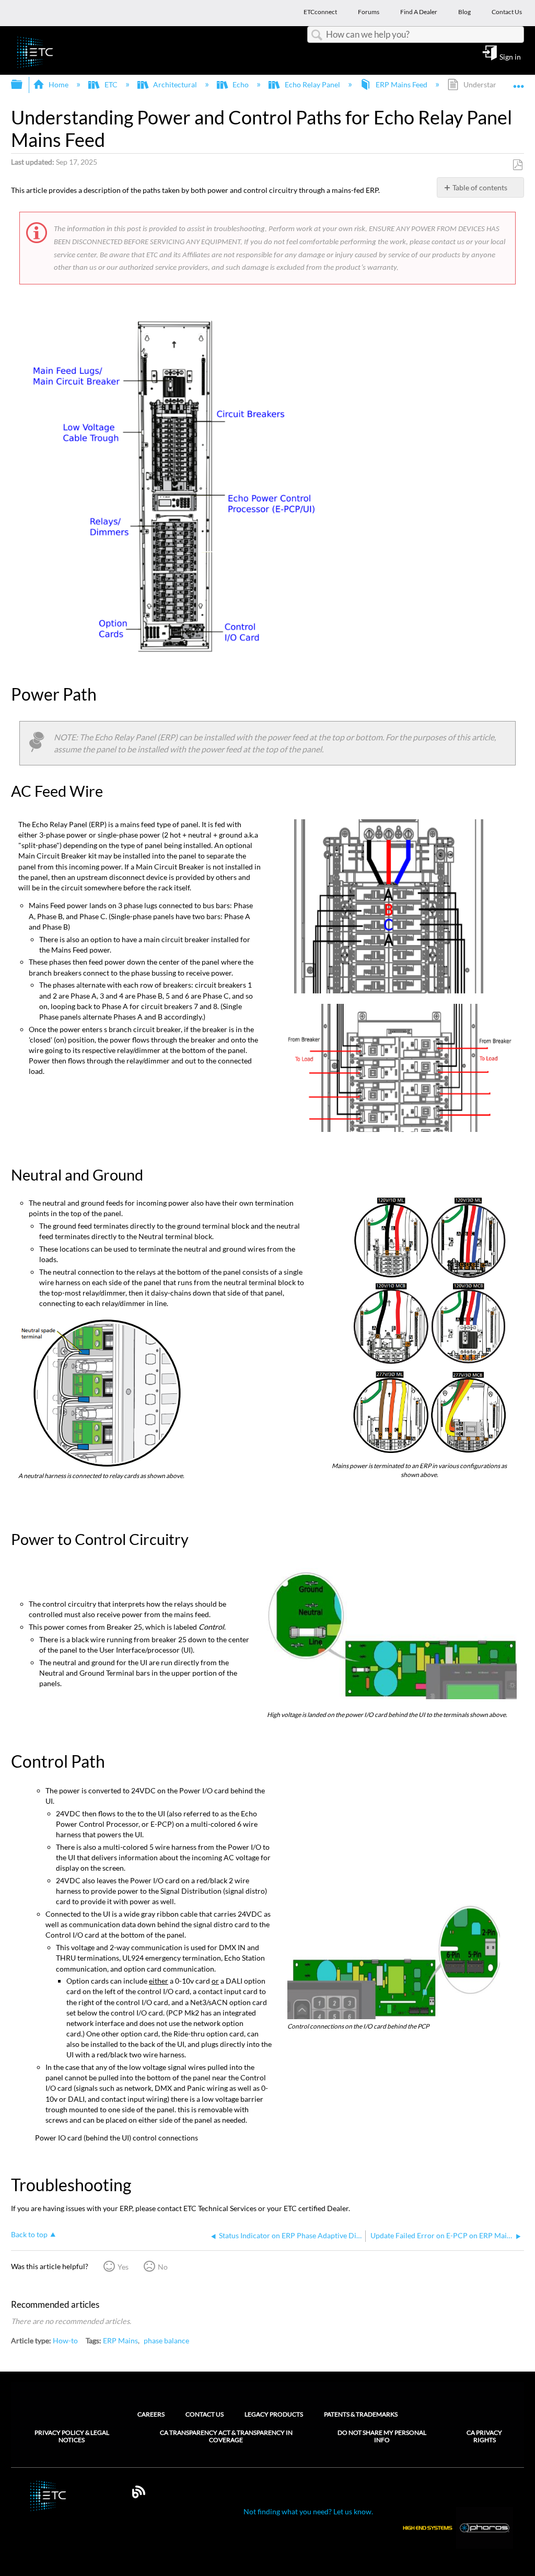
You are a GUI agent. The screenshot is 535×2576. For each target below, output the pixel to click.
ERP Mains (120, 2340)
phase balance (166, 2340)
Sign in (510, 56)
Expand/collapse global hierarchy (24, 85)
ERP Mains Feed (402, 84)
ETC (111, 84)
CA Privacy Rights (484, 2436)
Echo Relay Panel (312, 84)
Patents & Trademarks (361, 2414)
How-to (65, 2340)
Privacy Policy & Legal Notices (72, 2436)
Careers (151, 2414)
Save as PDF (517, 165)
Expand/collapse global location (519, 81)
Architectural (175, 84)
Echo (241, 84)
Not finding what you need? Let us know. (308, 2511)
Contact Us (205, 2414)
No (163, 2267)
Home (59, 84)
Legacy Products (274, 2414)
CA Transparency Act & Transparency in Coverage (226, 2436)
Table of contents (480, 187)
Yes (123, 2267)
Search (317, 35)
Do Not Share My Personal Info (382, 2436)
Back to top (29, 2235)
